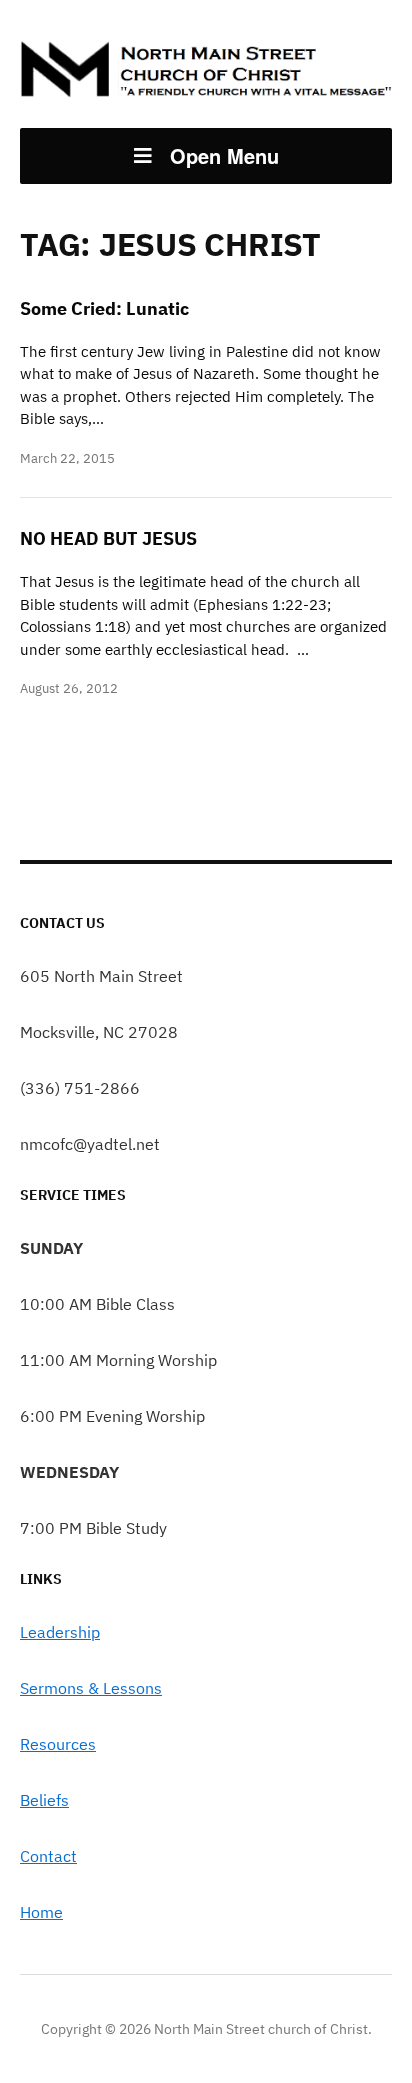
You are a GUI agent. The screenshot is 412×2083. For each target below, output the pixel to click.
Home (41, 1912)
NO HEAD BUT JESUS (108, 538)
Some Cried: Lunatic (104, 308)
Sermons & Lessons (91, 1688)
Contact (48, 1856)
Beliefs (44, 1800)
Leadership (60, 1632)
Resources (58, 1744)
